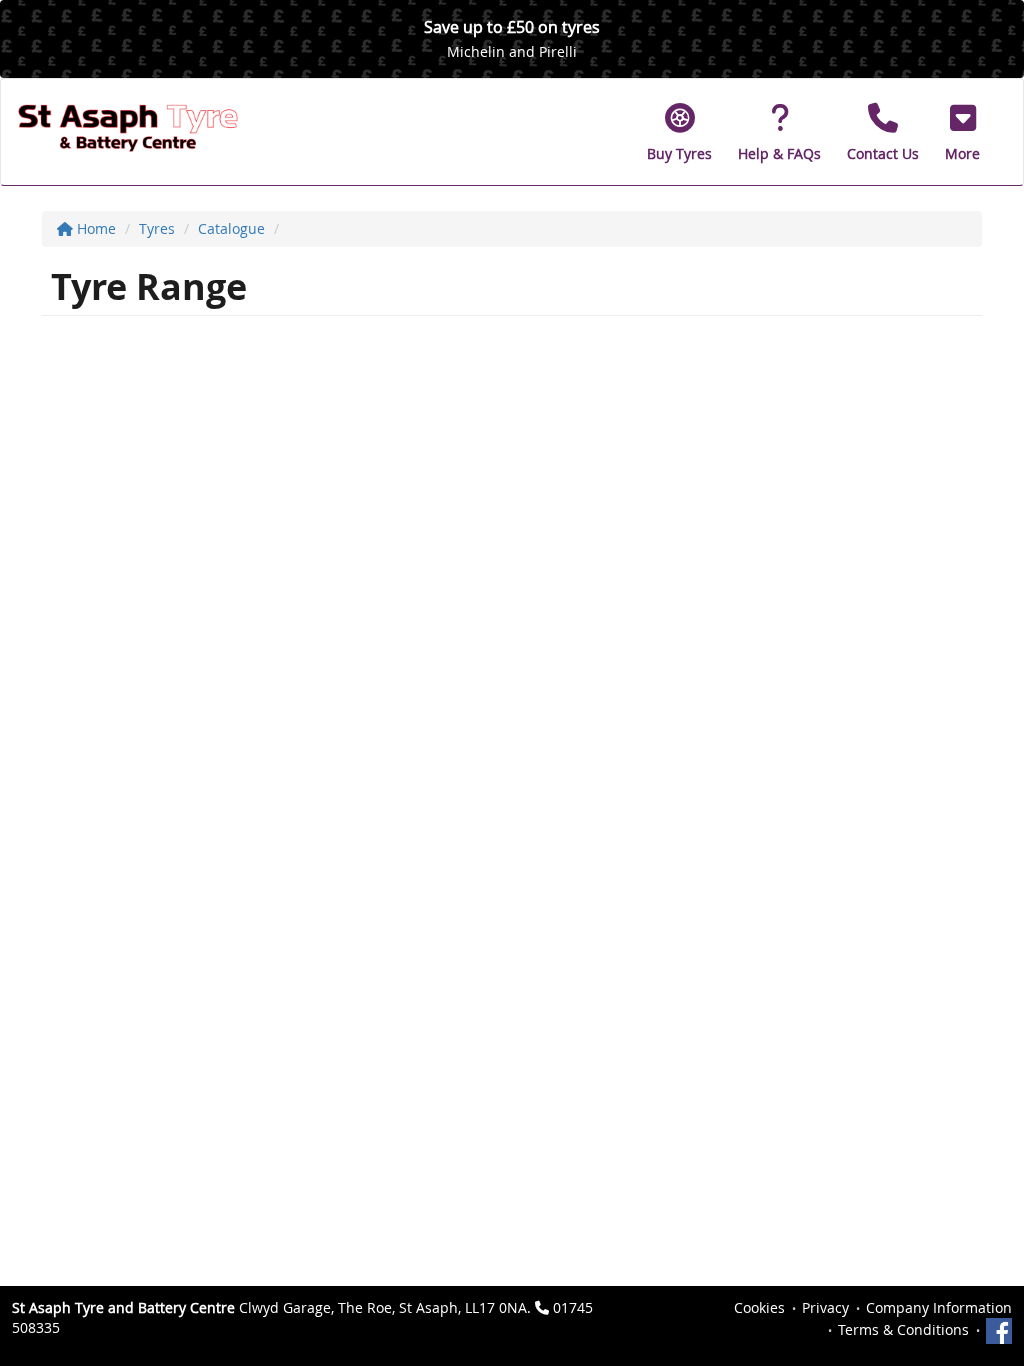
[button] (962, 132)
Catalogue (231, 228)
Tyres (157, 228)
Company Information (939, 1307)
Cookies (759, 1307)
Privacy (825, 1307)
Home (94, 228)
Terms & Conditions (903, 1329)
